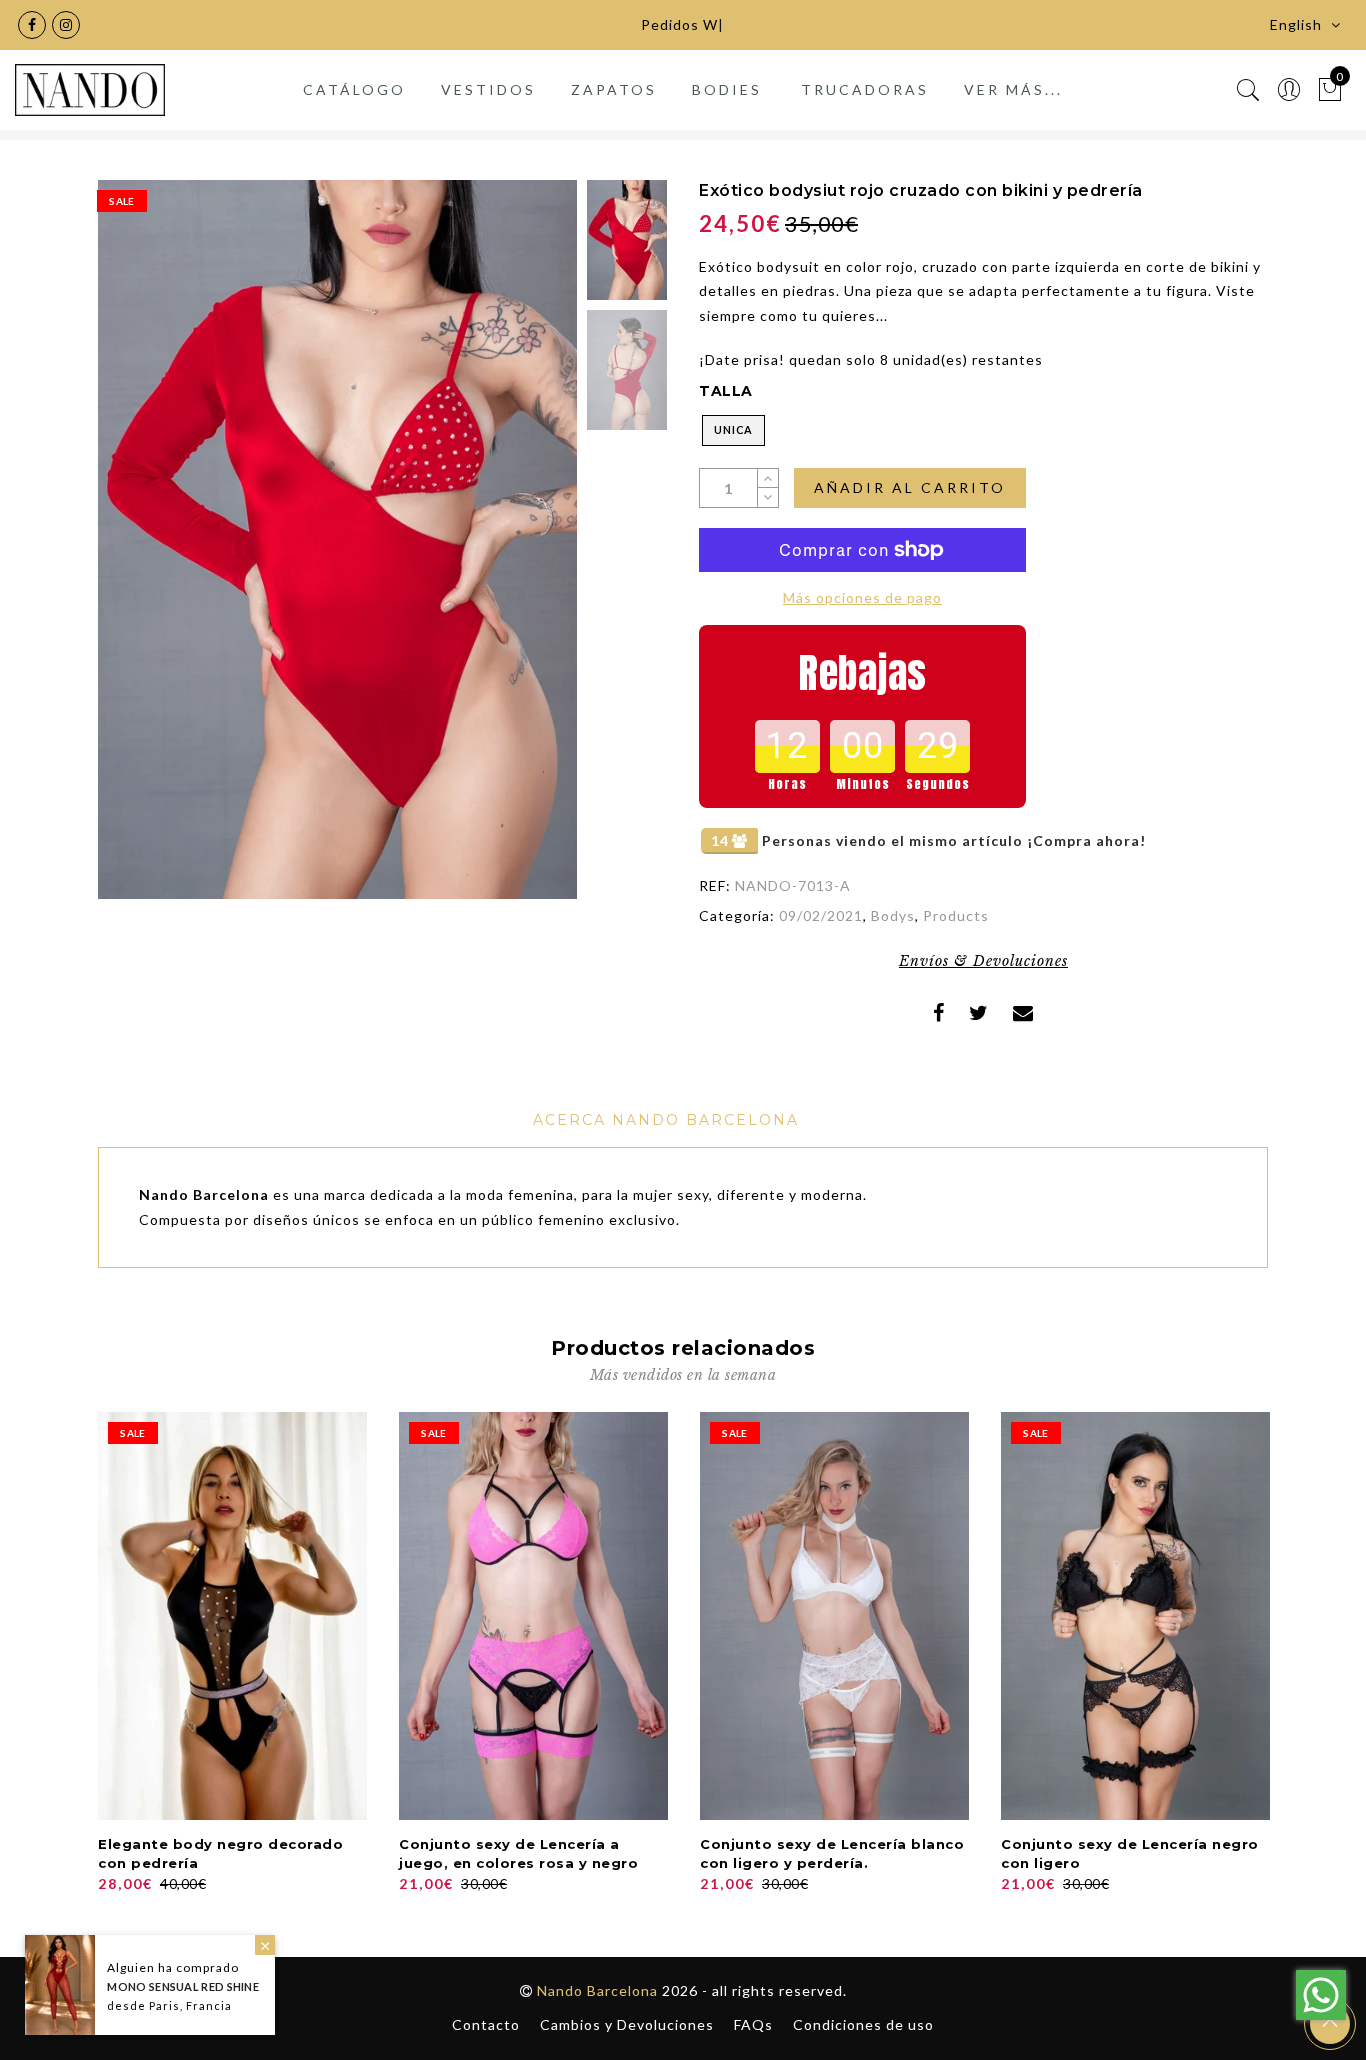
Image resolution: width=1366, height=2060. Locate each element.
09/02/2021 (821, 915)
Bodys (893, 915)
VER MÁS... (1013, 89)
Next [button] (515, 551)
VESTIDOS (488, 89)
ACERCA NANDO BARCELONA (666, 1120)
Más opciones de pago (862, 597)
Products (956, 915)
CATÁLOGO (354, 89)
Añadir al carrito (910, 487)
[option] (337, 539)
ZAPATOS (614, 89)
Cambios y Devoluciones (627, 2024)
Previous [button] (134, 551)
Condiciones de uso (863, 2024)
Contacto (486, 2024)
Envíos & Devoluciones (983, 961)
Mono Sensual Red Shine (183, 1986)
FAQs (753, 2024)
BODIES (727, 89)
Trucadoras (865, 89)
